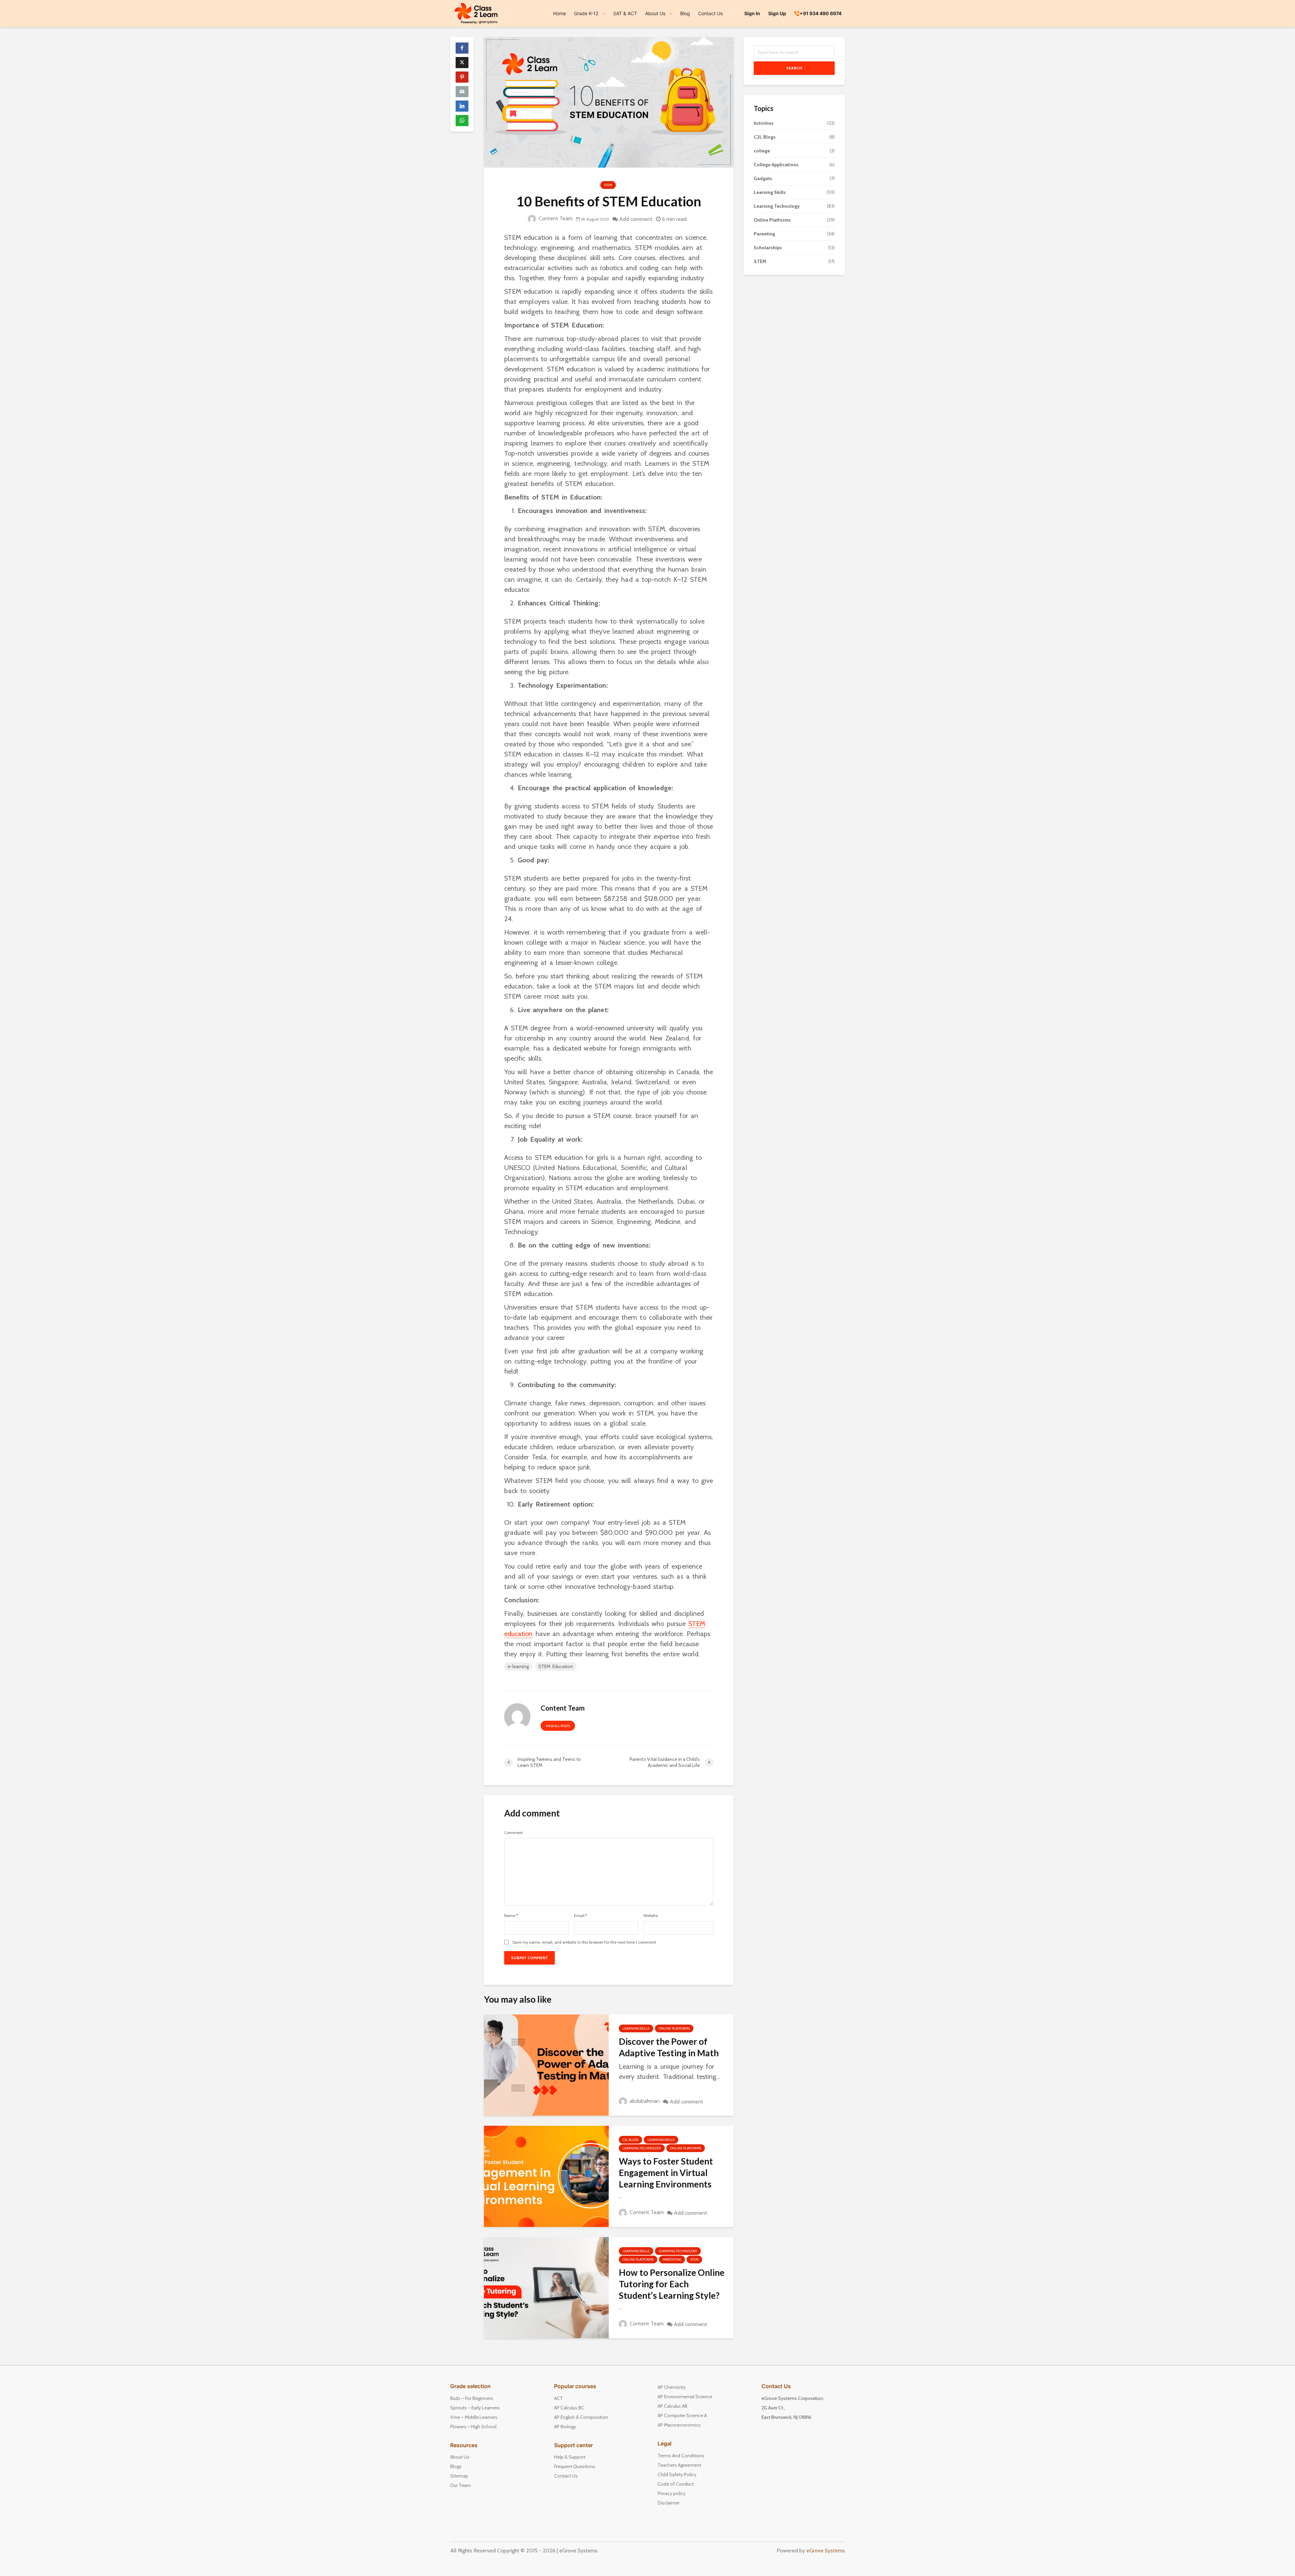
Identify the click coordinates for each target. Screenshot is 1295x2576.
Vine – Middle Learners (474, 2417)
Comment (513, 1833)
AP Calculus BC (569, 2408)
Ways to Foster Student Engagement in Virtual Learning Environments (666, 2173)
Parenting (672, 2259)
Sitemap (459, 2476)
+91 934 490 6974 (821, 13)
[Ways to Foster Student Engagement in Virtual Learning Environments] (546, 2176)
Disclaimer (669, 2503)
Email (581, 1916)
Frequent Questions (575, 2466)
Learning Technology (642, 2148)
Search (794, 68)
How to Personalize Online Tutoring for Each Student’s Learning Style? (672, 2284)
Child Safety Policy (677, 2474)
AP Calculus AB (672, 2406)
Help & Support (570, 2457)
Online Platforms (674, 2028)
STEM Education (556, 1666)
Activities (764, 123)
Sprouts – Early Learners (475, 2408)
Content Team (555, 218)
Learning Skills (636, 2028)
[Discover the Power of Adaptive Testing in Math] (546, 2065)
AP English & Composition (581, 2417)
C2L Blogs (630, 2140)
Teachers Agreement (679, 2465)
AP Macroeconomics (679, 2425)
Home (559, 13)
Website (651, 1916)
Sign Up (777, 13)
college (762, 151)
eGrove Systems (826, 2551)
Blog (685, 13)
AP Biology (565, 2427)
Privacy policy (672, 2493)
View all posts (558, 1726)
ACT (558, 2398)
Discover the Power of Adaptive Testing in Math (669, 2047)
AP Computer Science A (682, 2415)
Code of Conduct (676, 2484)
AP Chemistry (672, 2387)
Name (511, 1916)
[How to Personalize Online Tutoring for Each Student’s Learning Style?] (546, 2287)
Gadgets (763, 178)
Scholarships (768, 248)
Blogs (456, 2466)
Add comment (636, 219)
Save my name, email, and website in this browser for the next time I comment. (585, 1942)
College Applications (776, 165)
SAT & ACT (625, 13)
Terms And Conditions (681, 2456)
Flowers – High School (473, 2427)
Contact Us (710, 13)
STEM (608, 185)
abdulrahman (644, 2101)
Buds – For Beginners (472, 2398)
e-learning (518, 1666)
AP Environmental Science (685, 2397)
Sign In (752, 13)
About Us (460, 2457)
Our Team (461, 2485)
